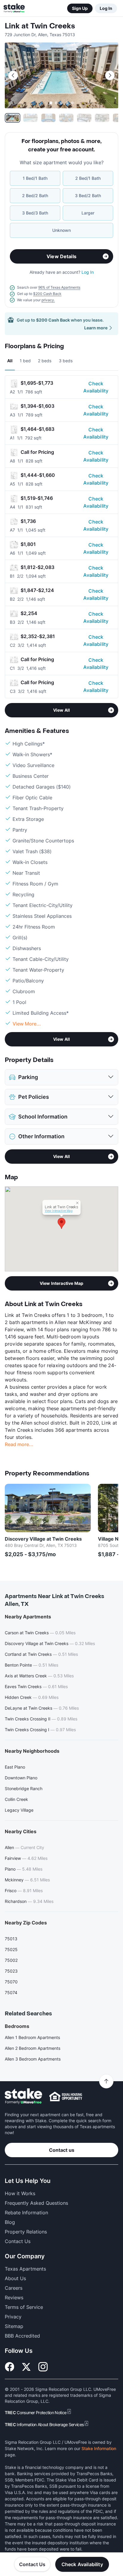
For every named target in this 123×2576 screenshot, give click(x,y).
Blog (10, 2222)
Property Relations (26, 2232)
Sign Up (80, 8)
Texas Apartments (25, 2269)
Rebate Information (26, 2213)
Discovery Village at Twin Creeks (43, 1539)
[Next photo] (110, 75)
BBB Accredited (22, 2336)
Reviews (14, 2297)
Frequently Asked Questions (36, 2203)
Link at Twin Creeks (40, 26)
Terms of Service (24, 2307)
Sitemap (14, 2326)
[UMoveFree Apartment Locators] (23, 2096)
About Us (15, 2278)
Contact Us (32, 2564)
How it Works (20, 2193)
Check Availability (96, 387)
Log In (106, 8)
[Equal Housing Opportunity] (66, 2096)
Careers (14, 2288)
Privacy (13, 2317)
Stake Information (99, 2448)
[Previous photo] (13, 75)
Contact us (62, 2150)
